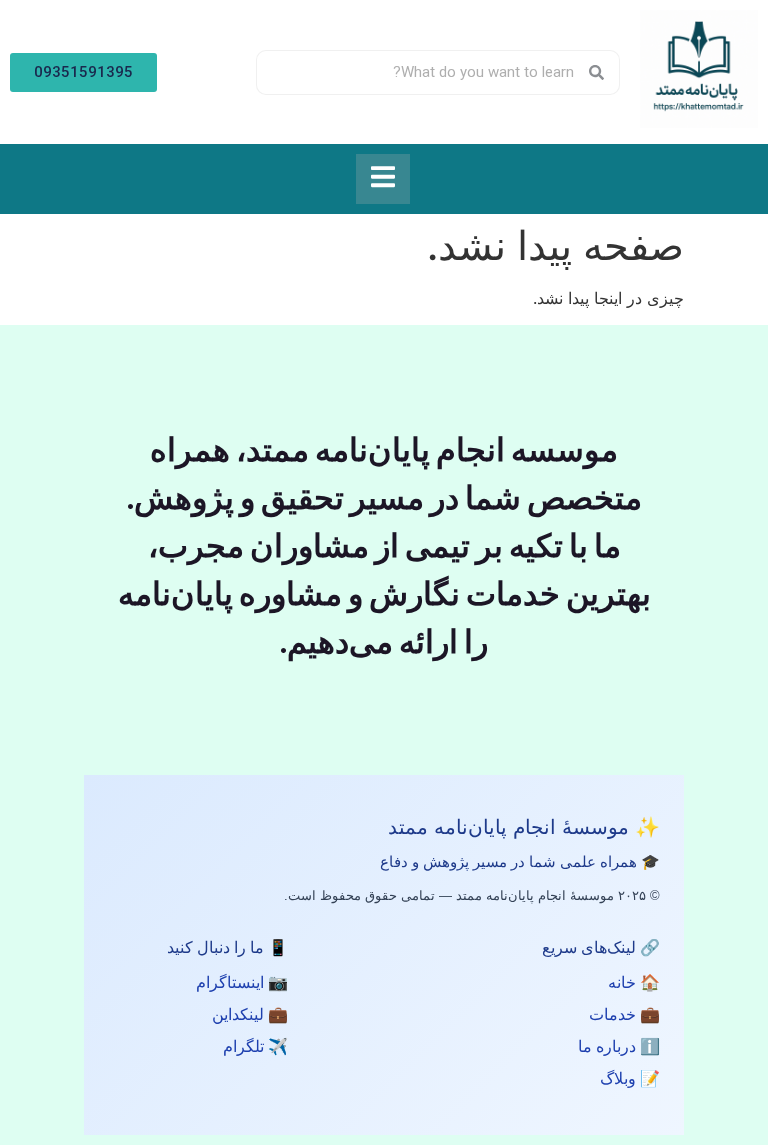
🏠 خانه (634, 982)
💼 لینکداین (250, 1014)
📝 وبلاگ (630, 1078)
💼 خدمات (624, 1014)
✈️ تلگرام (255, 1046)
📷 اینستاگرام (242, 982)
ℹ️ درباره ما (619, 1046)
